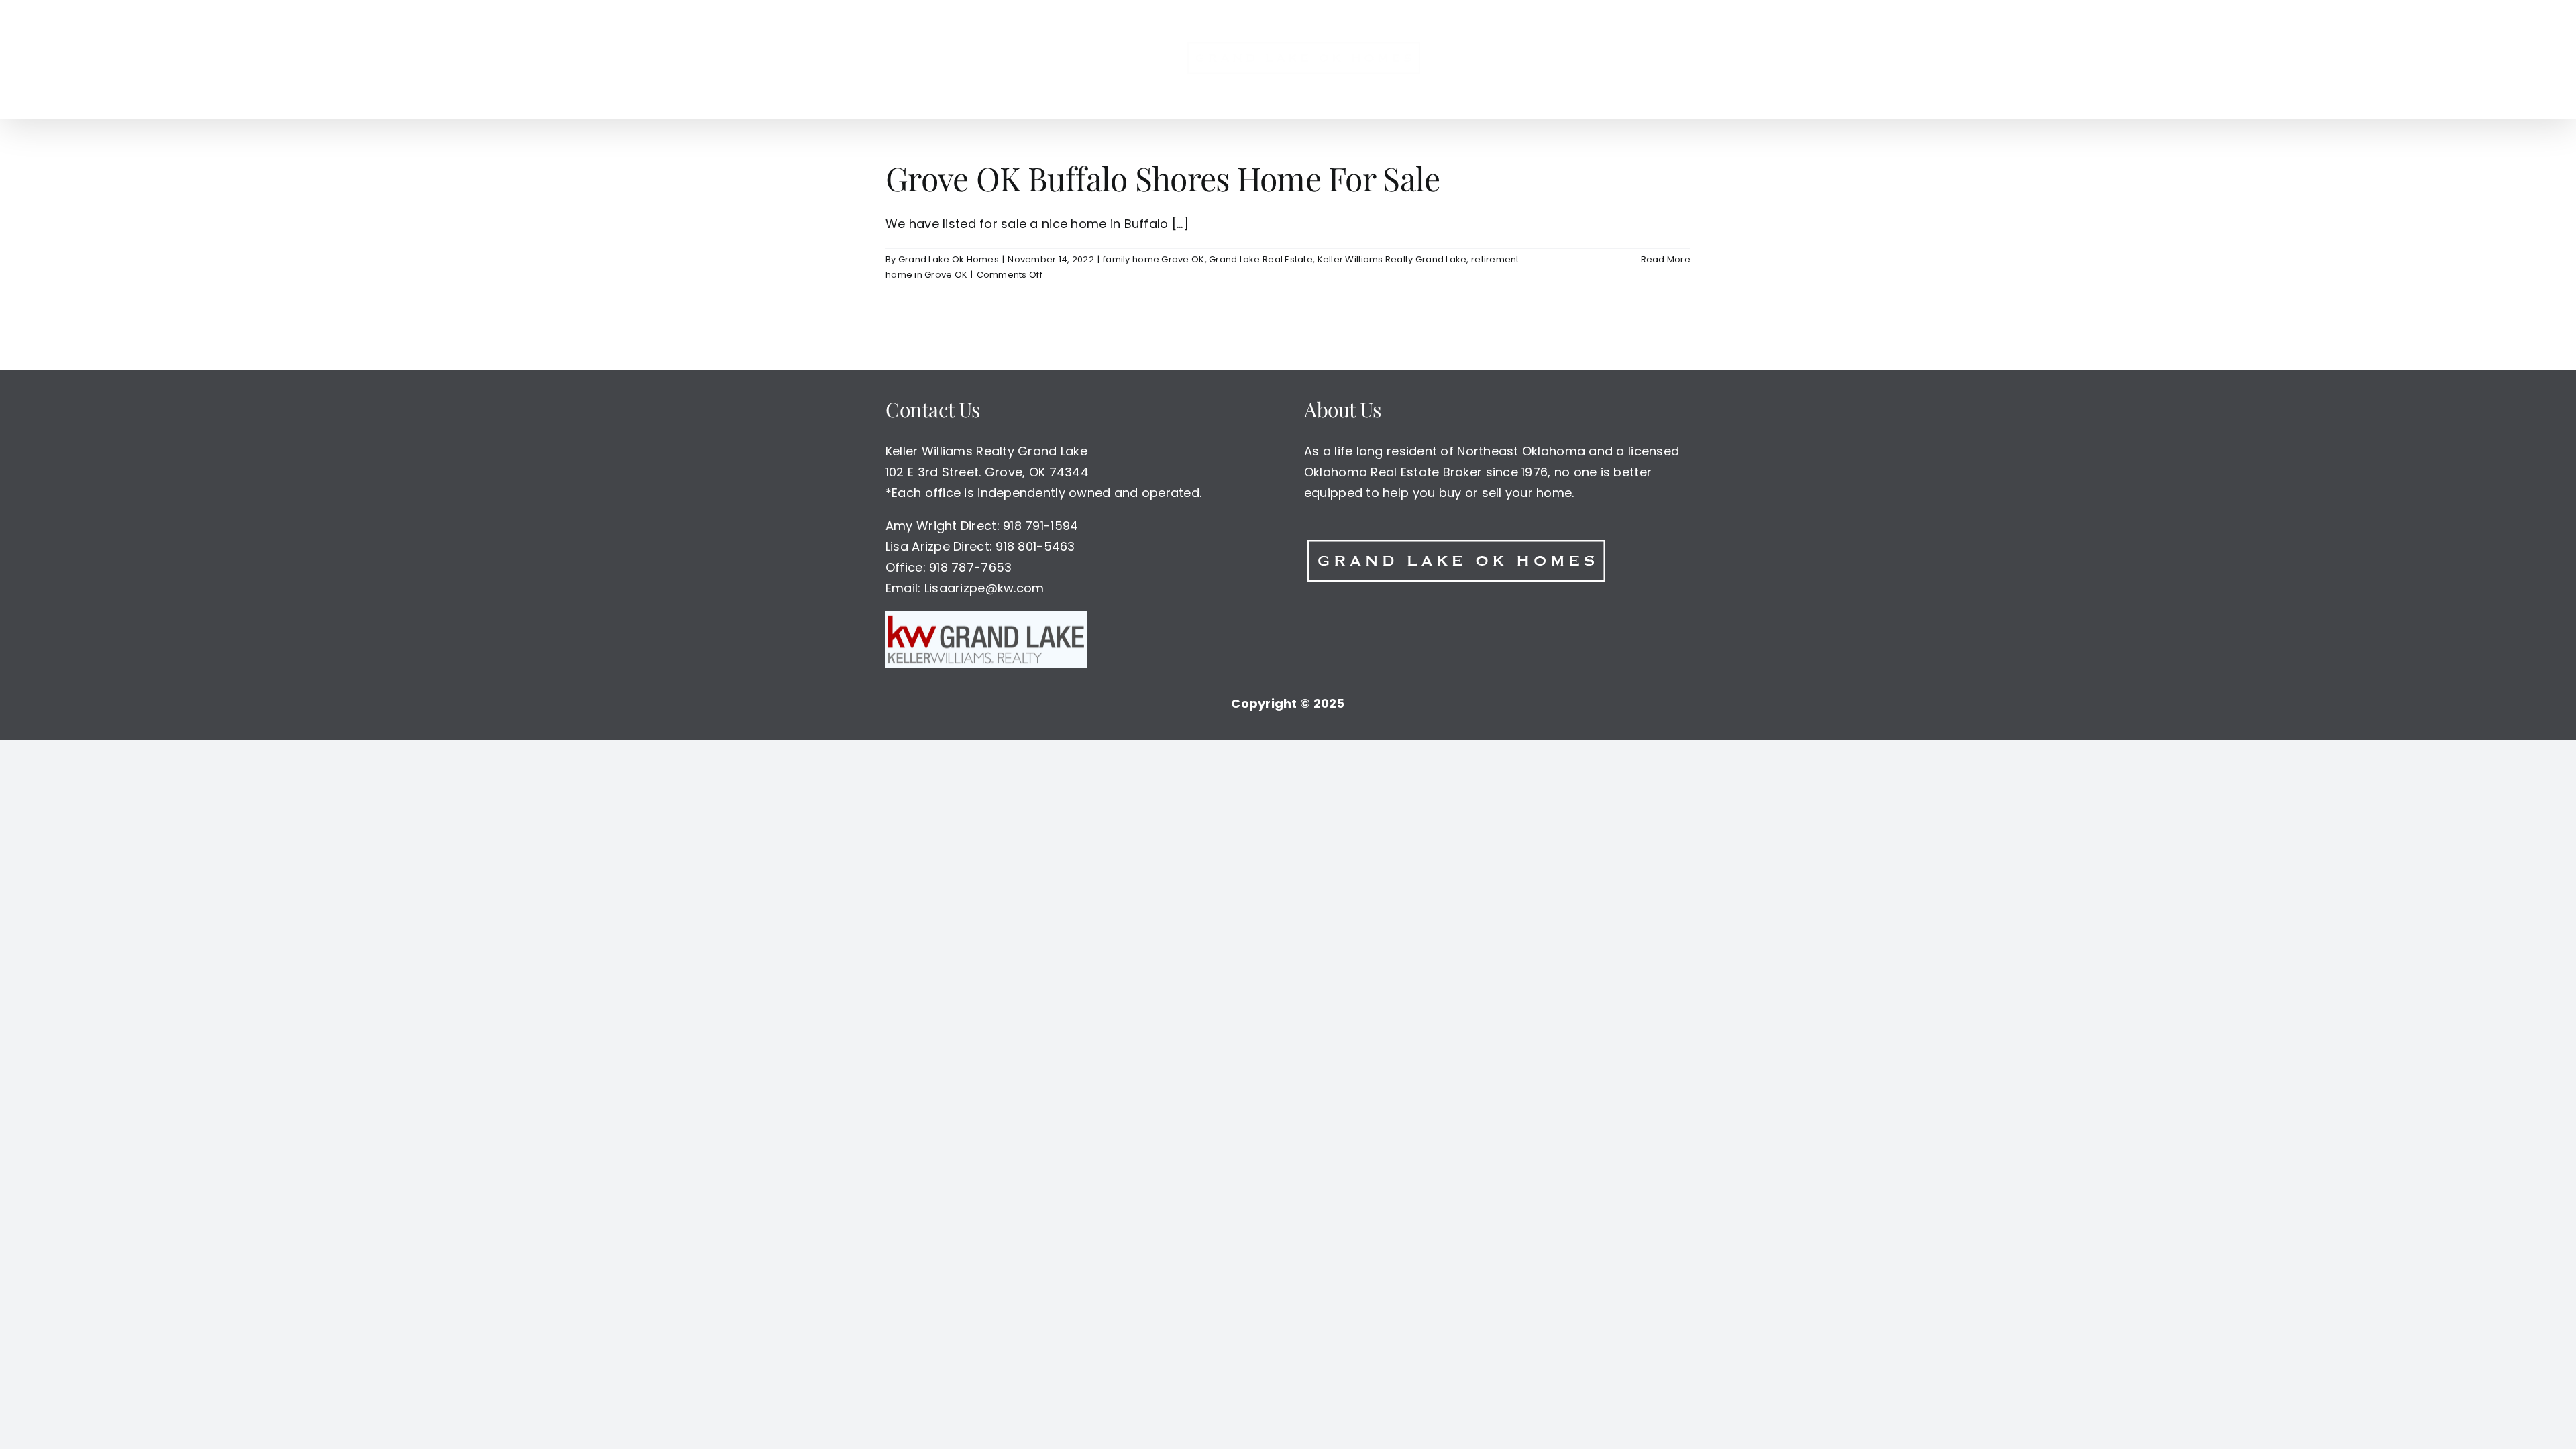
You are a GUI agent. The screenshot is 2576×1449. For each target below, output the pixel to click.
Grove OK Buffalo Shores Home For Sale (1163, 178)
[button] (1547, 59)
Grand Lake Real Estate (1261, 259)
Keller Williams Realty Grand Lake (1392, 259)
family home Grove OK (1153, 259)
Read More (1666, 259)
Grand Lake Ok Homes (949, 259)
